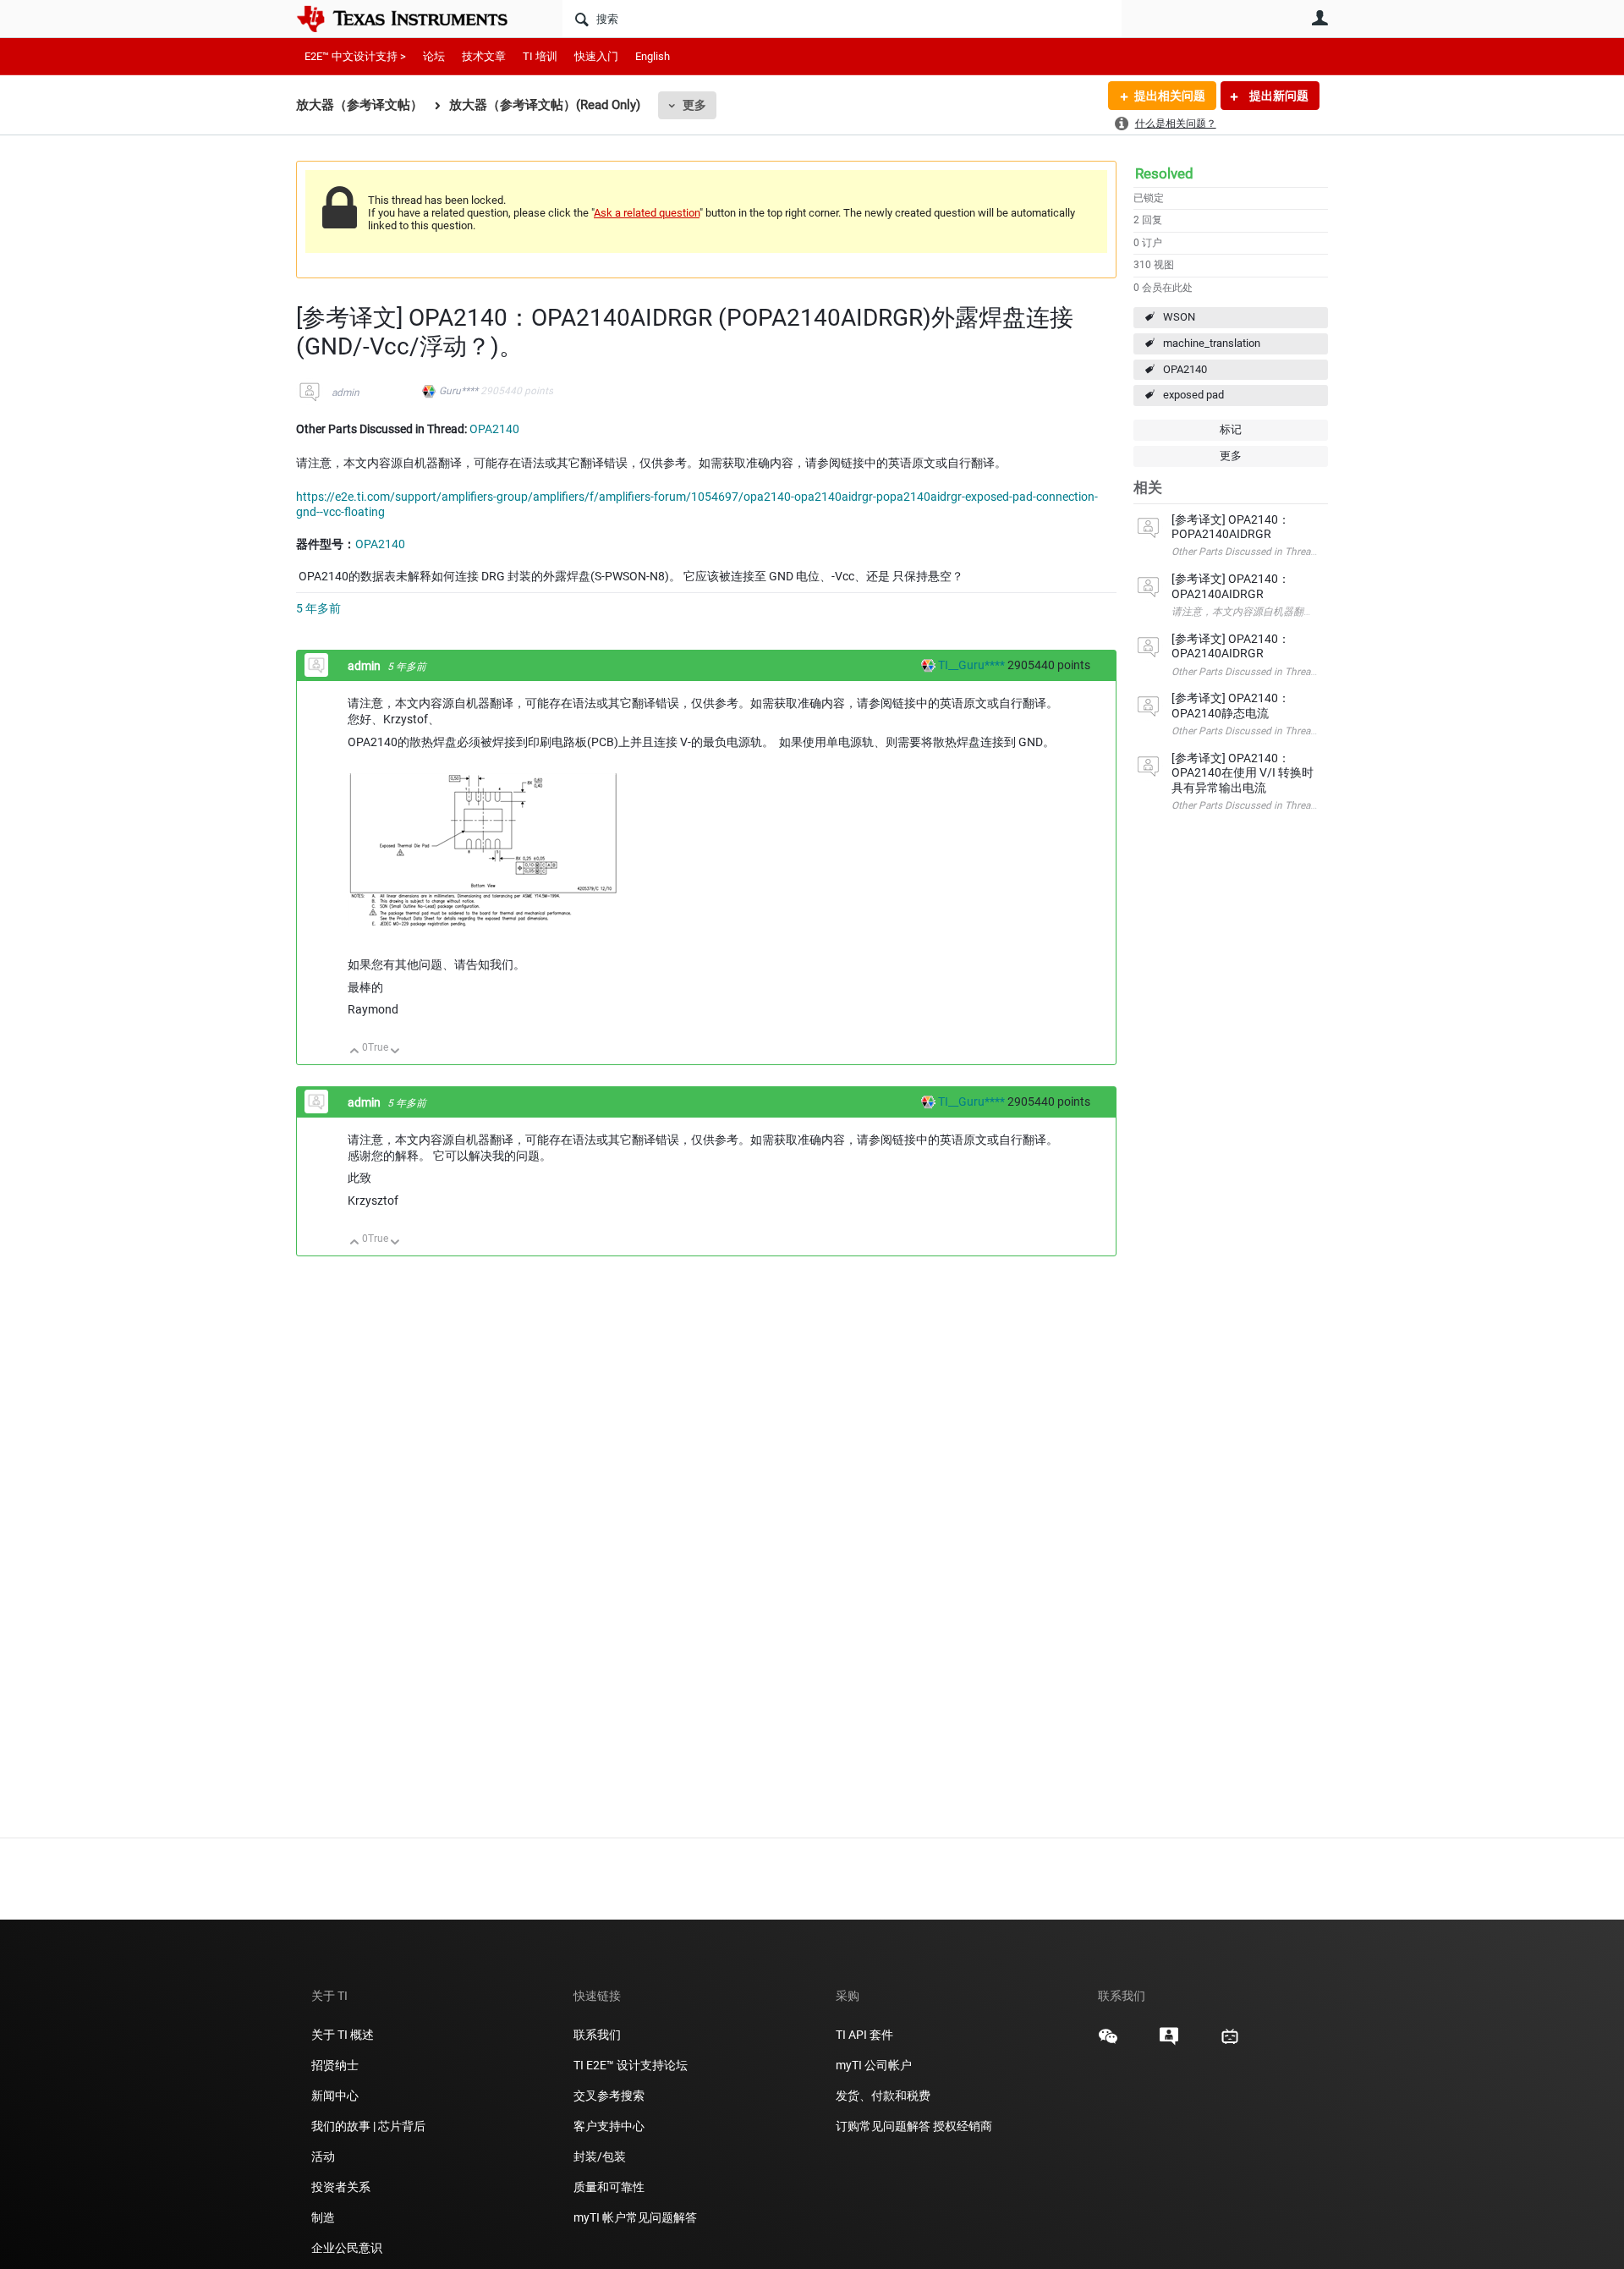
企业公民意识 (347, 2248)
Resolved (1164, 173)
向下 (395, 1052)
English (653, 56)
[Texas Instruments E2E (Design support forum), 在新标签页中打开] (1169, 2042)
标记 (1231, 429)
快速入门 (596, 56)
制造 (323, 2217)
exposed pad (1193, 395)
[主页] (414, 19)
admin (346, 393)
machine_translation (1212, 343)
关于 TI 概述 (343, 2035)
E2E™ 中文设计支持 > (355, 56)
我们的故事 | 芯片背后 (368, 2126)
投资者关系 (341, 2187)
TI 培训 (540, 56)
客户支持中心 (609, 2126)
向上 (355, 1052)
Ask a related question (647, 213)
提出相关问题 (1170, 96)
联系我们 (597, 2035)
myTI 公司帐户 (874, 2065)
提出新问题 (1278, 96)
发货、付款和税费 (883, 2096)
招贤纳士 (335, 2065)
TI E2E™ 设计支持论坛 (631, 2065)
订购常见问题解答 (883, 2126)
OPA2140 (1185, 369)
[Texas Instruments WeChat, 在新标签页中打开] (1108, 2042)
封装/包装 (600, 2156)
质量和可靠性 (610, 2187)
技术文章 (484, 56)
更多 (694, 105)
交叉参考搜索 (609, 2096)
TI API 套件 (864, 2035)
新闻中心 (335, 2096)
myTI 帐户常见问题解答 (635, 2217)
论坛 (434, 56)
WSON (1179, 317)
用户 (1319, 18)
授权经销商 (963, 2126)
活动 (323, 2156)
